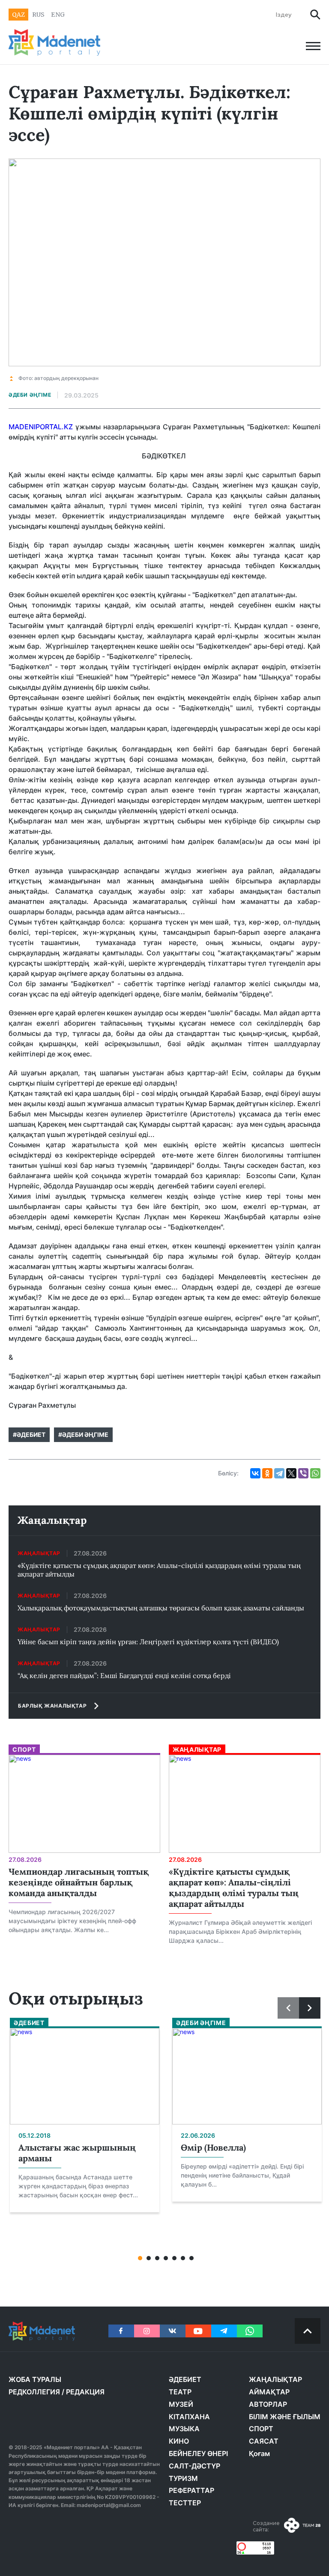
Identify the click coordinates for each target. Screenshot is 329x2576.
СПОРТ (261, 2429)
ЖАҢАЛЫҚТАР (275, 2379)
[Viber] (303, 1473)
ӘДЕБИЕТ (185, 2379)
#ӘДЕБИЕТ (29, 1435)
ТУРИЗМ (183, 2478)
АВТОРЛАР (268, 2404)
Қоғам (259, 2453)
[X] (291, 1473)
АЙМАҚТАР (269, 2392)
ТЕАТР (180, 2392)
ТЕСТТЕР (185, 2503)
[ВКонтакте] (255, 1473)
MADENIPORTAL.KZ (41, 427)
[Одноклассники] (267, 1473)
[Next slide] (310, 2008)
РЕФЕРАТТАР (191, 2490)
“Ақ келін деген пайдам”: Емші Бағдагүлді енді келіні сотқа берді (124, 1675)
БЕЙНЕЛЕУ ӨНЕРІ (198, 2453)
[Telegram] (279, 1473)
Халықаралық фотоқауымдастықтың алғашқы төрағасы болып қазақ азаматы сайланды (161, 1608)
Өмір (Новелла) (213, 2147)
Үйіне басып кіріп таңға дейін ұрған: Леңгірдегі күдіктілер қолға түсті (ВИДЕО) (148, 1642)
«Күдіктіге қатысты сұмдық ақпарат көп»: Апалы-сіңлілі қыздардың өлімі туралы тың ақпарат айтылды (159, 1570)
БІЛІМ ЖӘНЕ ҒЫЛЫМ (285, 2417)
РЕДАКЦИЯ (85, 2392)
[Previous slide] (288, 2008)
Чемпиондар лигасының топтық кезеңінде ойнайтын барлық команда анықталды (79, 1882)
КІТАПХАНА (189, 2417)
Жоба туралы (35, 2379)
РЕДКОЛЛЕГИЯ (34, 2392)
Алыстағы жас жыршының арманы (77, 2153)
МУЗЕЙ (181, 2404)
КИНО (179, 2441)
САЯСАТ (264, 2441)
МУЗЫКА (184, 2429)
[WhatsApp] (315, 1473)
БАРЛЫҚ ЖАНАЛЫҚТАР (52, 1706)
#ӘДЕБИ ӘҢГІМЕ (83, 1435)
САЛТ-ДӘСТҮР (194, 2466)
